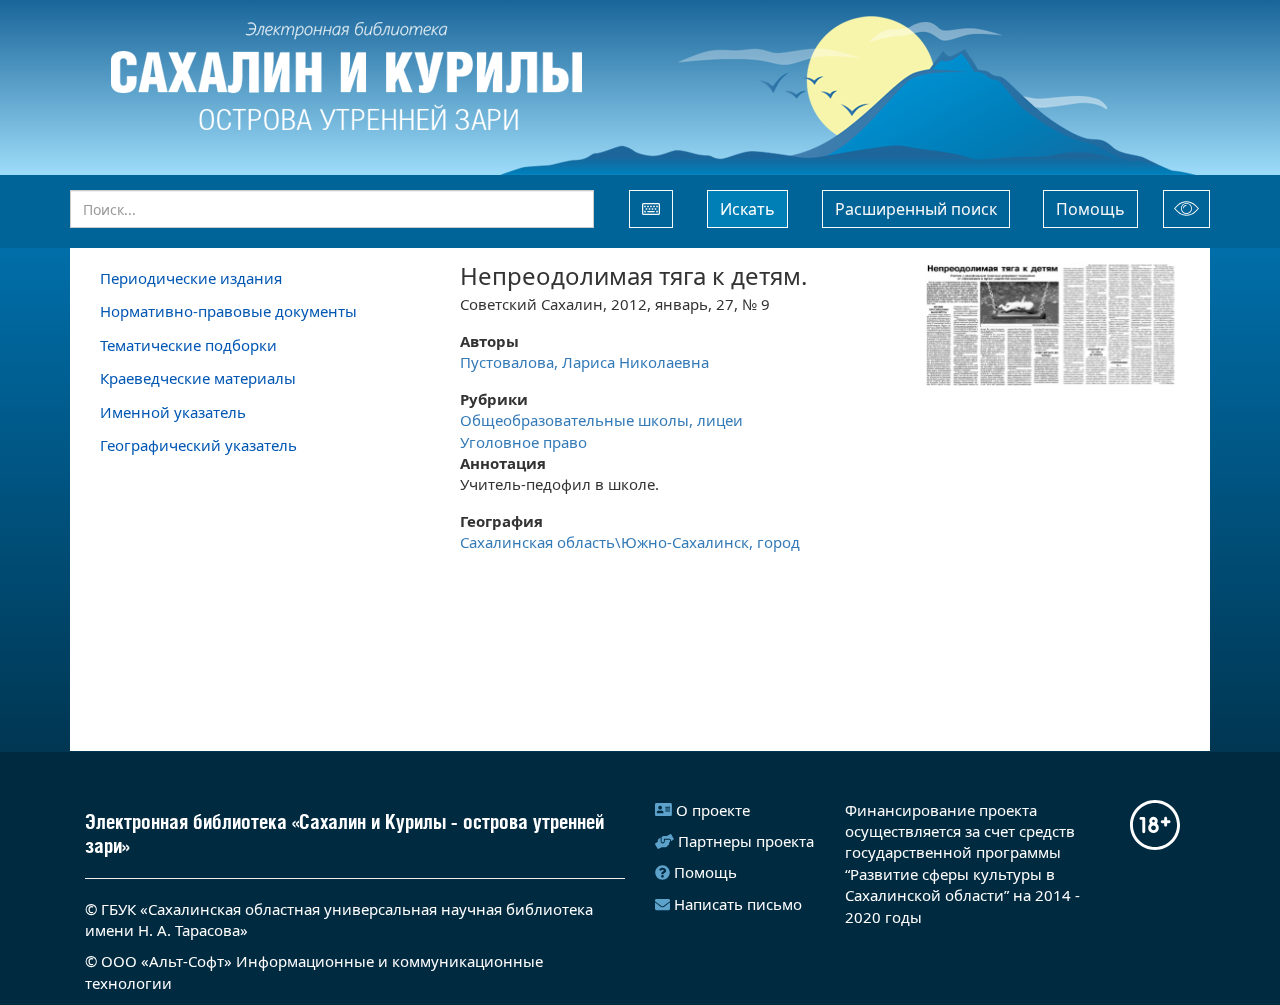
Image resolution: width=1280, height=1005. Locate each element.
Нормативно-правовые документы (228, 311)
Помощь (1090, 209)
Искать (747, 209)
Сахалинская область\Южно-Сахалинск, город (630, 542)
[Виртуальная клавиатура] (651, 209)
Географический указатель (198, 445)
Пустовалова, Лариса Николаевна (584, 362)
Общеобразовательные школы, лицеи (603, 420)
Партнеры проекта (746, 841)
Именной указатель (173, 412)
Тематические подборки (188, 345)
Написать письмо (738, 904)
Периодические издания (191, 278)
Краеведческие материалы (198, 378)
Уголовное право (523, 442)
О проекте (713, 810)
